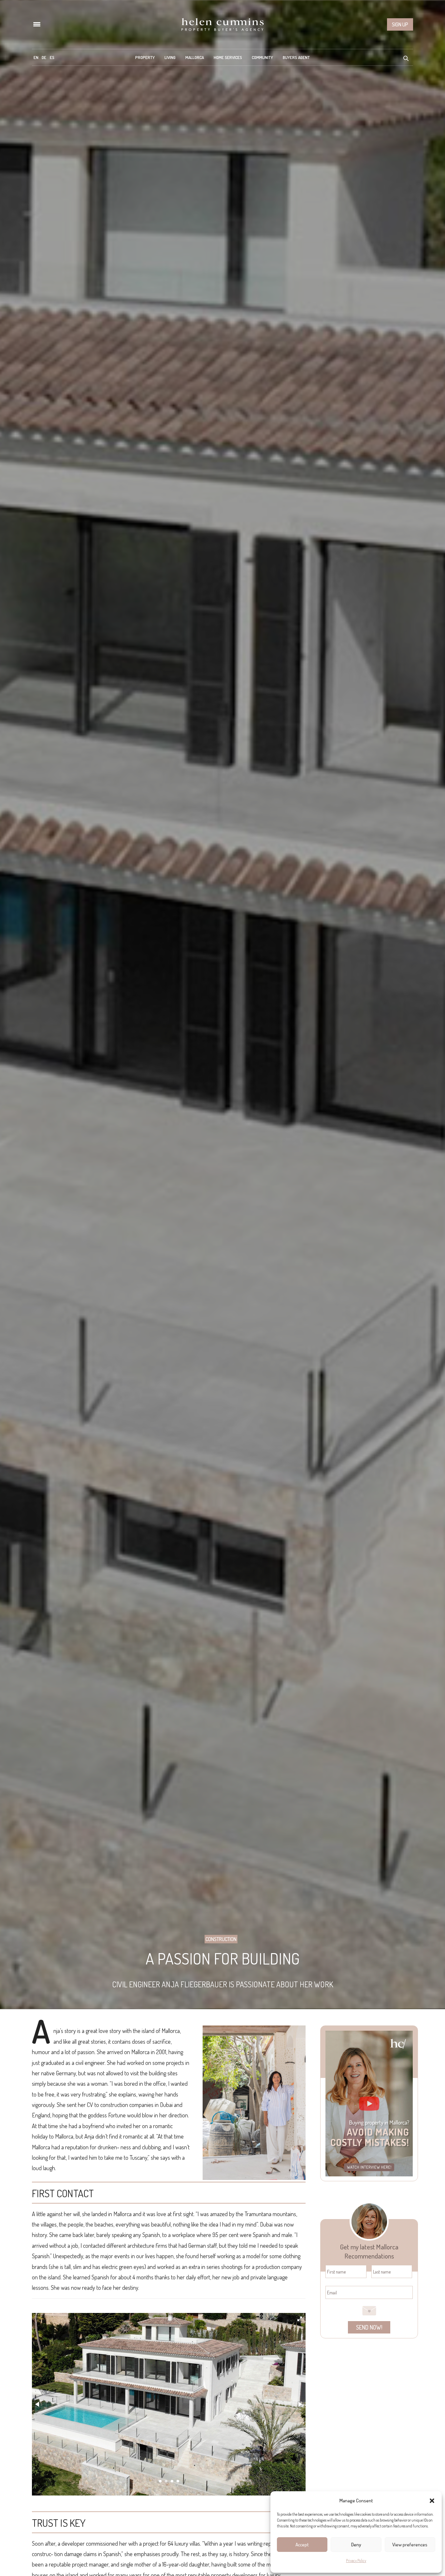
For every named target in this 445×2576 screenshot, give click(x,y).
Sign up (400, 24)
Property (145, 57)
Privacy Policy (356, 2561)
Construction (221, 1939)
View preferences (410, 2545)
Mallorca (195, 57)
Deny (356, 2545)
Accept (302, 2545)
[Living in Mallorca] (223, 24)
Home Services (228, 57)
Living (170, 57)
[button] (432, 2501)
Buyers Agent (296, 57)
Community (262, 57)
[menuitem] (36, 57)
